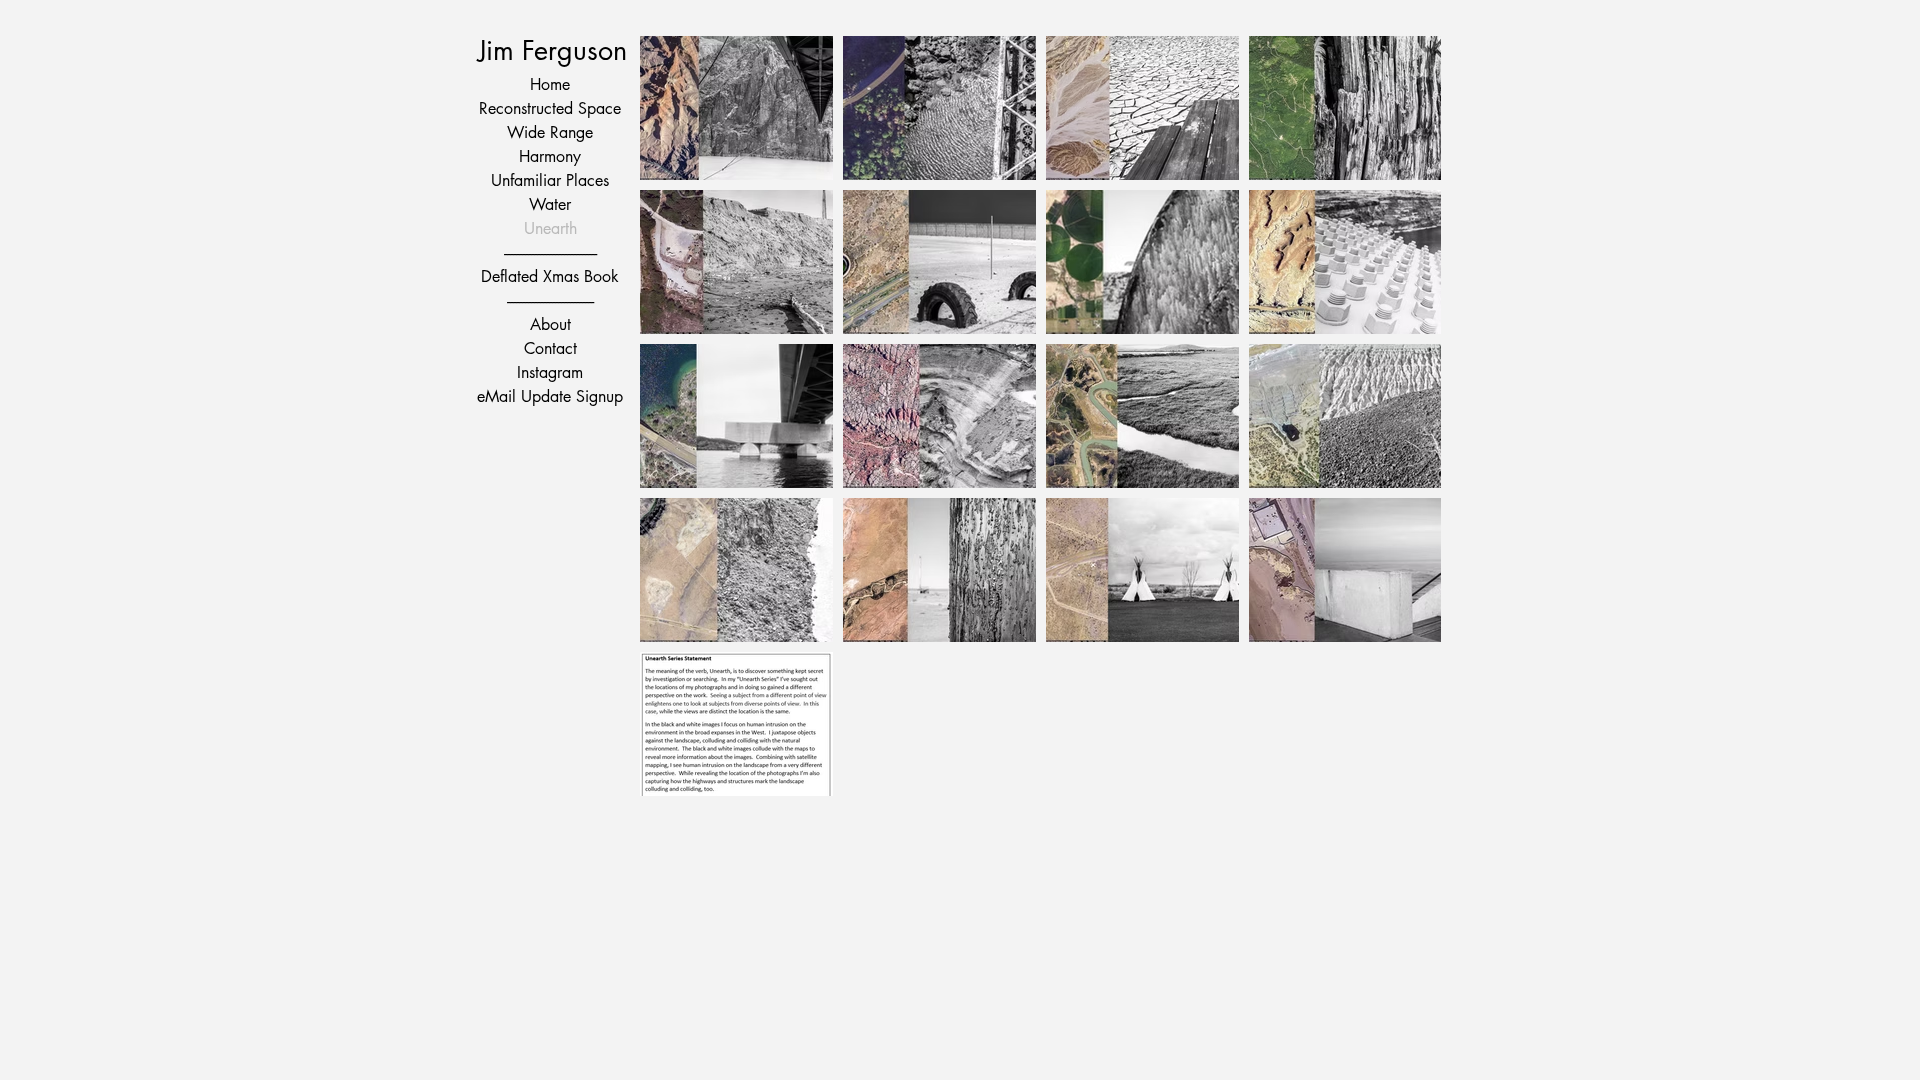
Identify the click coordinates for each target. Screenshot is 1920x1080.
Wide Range (550, 132)
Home (550, 84)
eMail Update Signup (550, 396)
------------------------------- (550, 252)
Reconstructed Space (550, 108)
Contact (550, 348)
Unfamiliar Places (550, 180)
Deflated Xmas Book (550, 276)
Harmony (550, 156)
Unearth (550, 228)
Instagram (550, 372)
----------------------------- (550, 300)
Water (550, 204)
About (550, 324)
